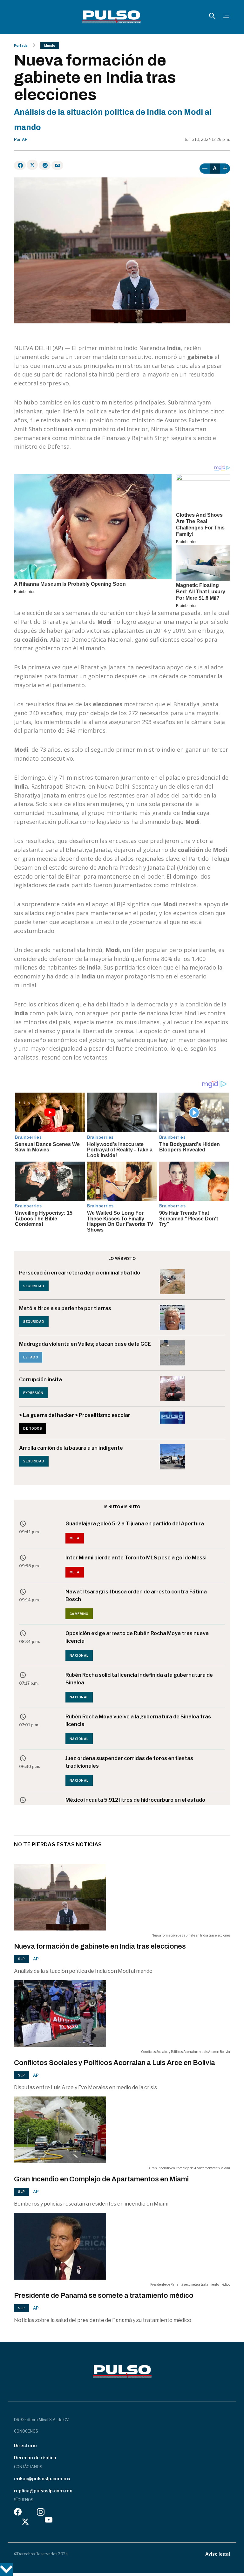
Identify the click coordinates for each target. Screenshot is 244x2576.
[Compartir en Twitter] (32, 165)
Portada (21, 45)
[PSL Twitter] (26, 2521)
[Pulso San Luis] (111, 17)
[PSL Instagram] (41, 2514)
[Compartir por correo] (57, 165)
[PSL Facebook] (18, 2514)
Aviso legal (218, 2554)
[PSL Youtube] (49, 2521)
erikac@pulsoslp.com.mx (42, 2479)
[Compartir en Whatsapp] (45, 165)
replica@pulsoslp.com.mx (43, 2491)
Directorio (25, 2445)
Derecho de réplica (35, 2458)
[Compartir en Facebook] (20, 165)
